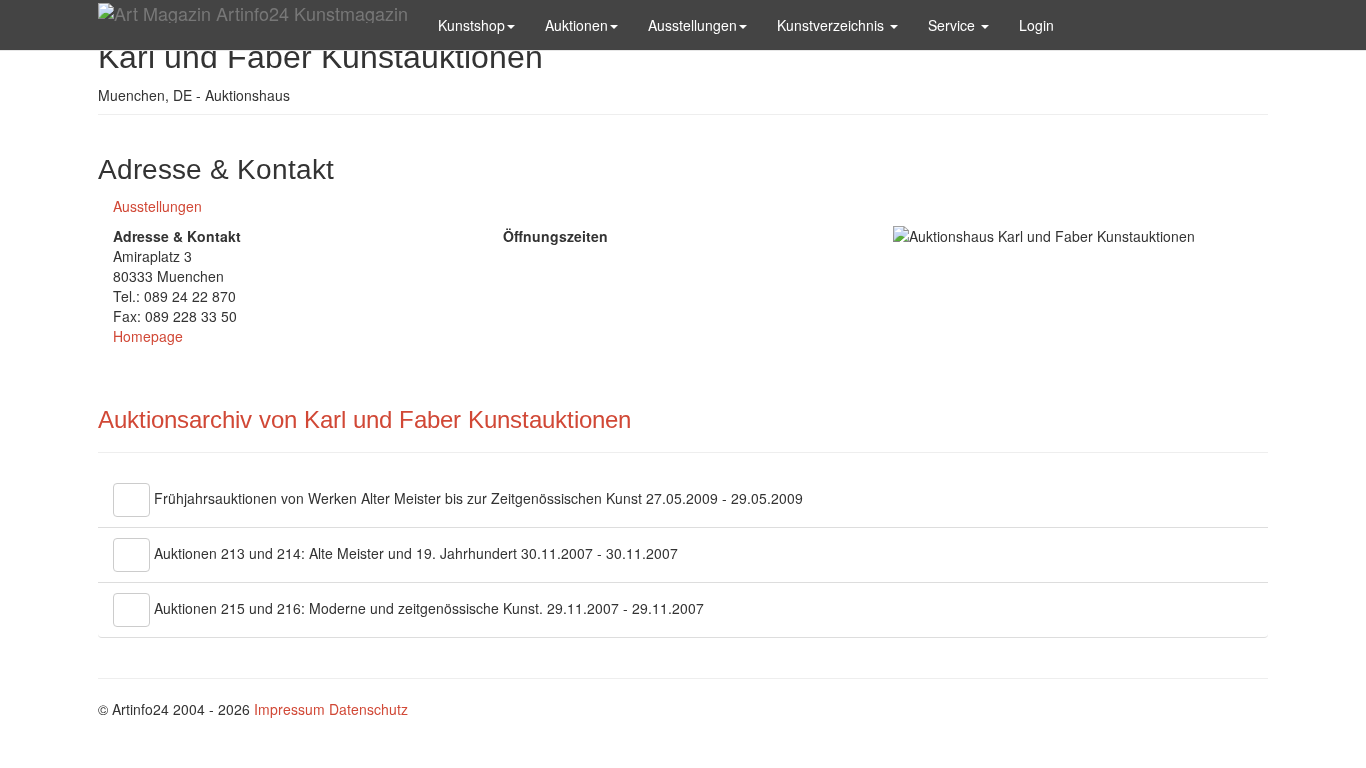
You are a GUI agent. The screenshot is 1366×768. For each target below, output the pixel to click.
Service (953, 25)
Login (1036, 25)
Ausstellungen (692, 25)
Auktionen (576, 25)
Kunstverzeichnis (832, 25)
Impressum (289, 709)
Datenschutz (368, 709)
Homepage (148, 336)
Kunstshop (471, 25)
